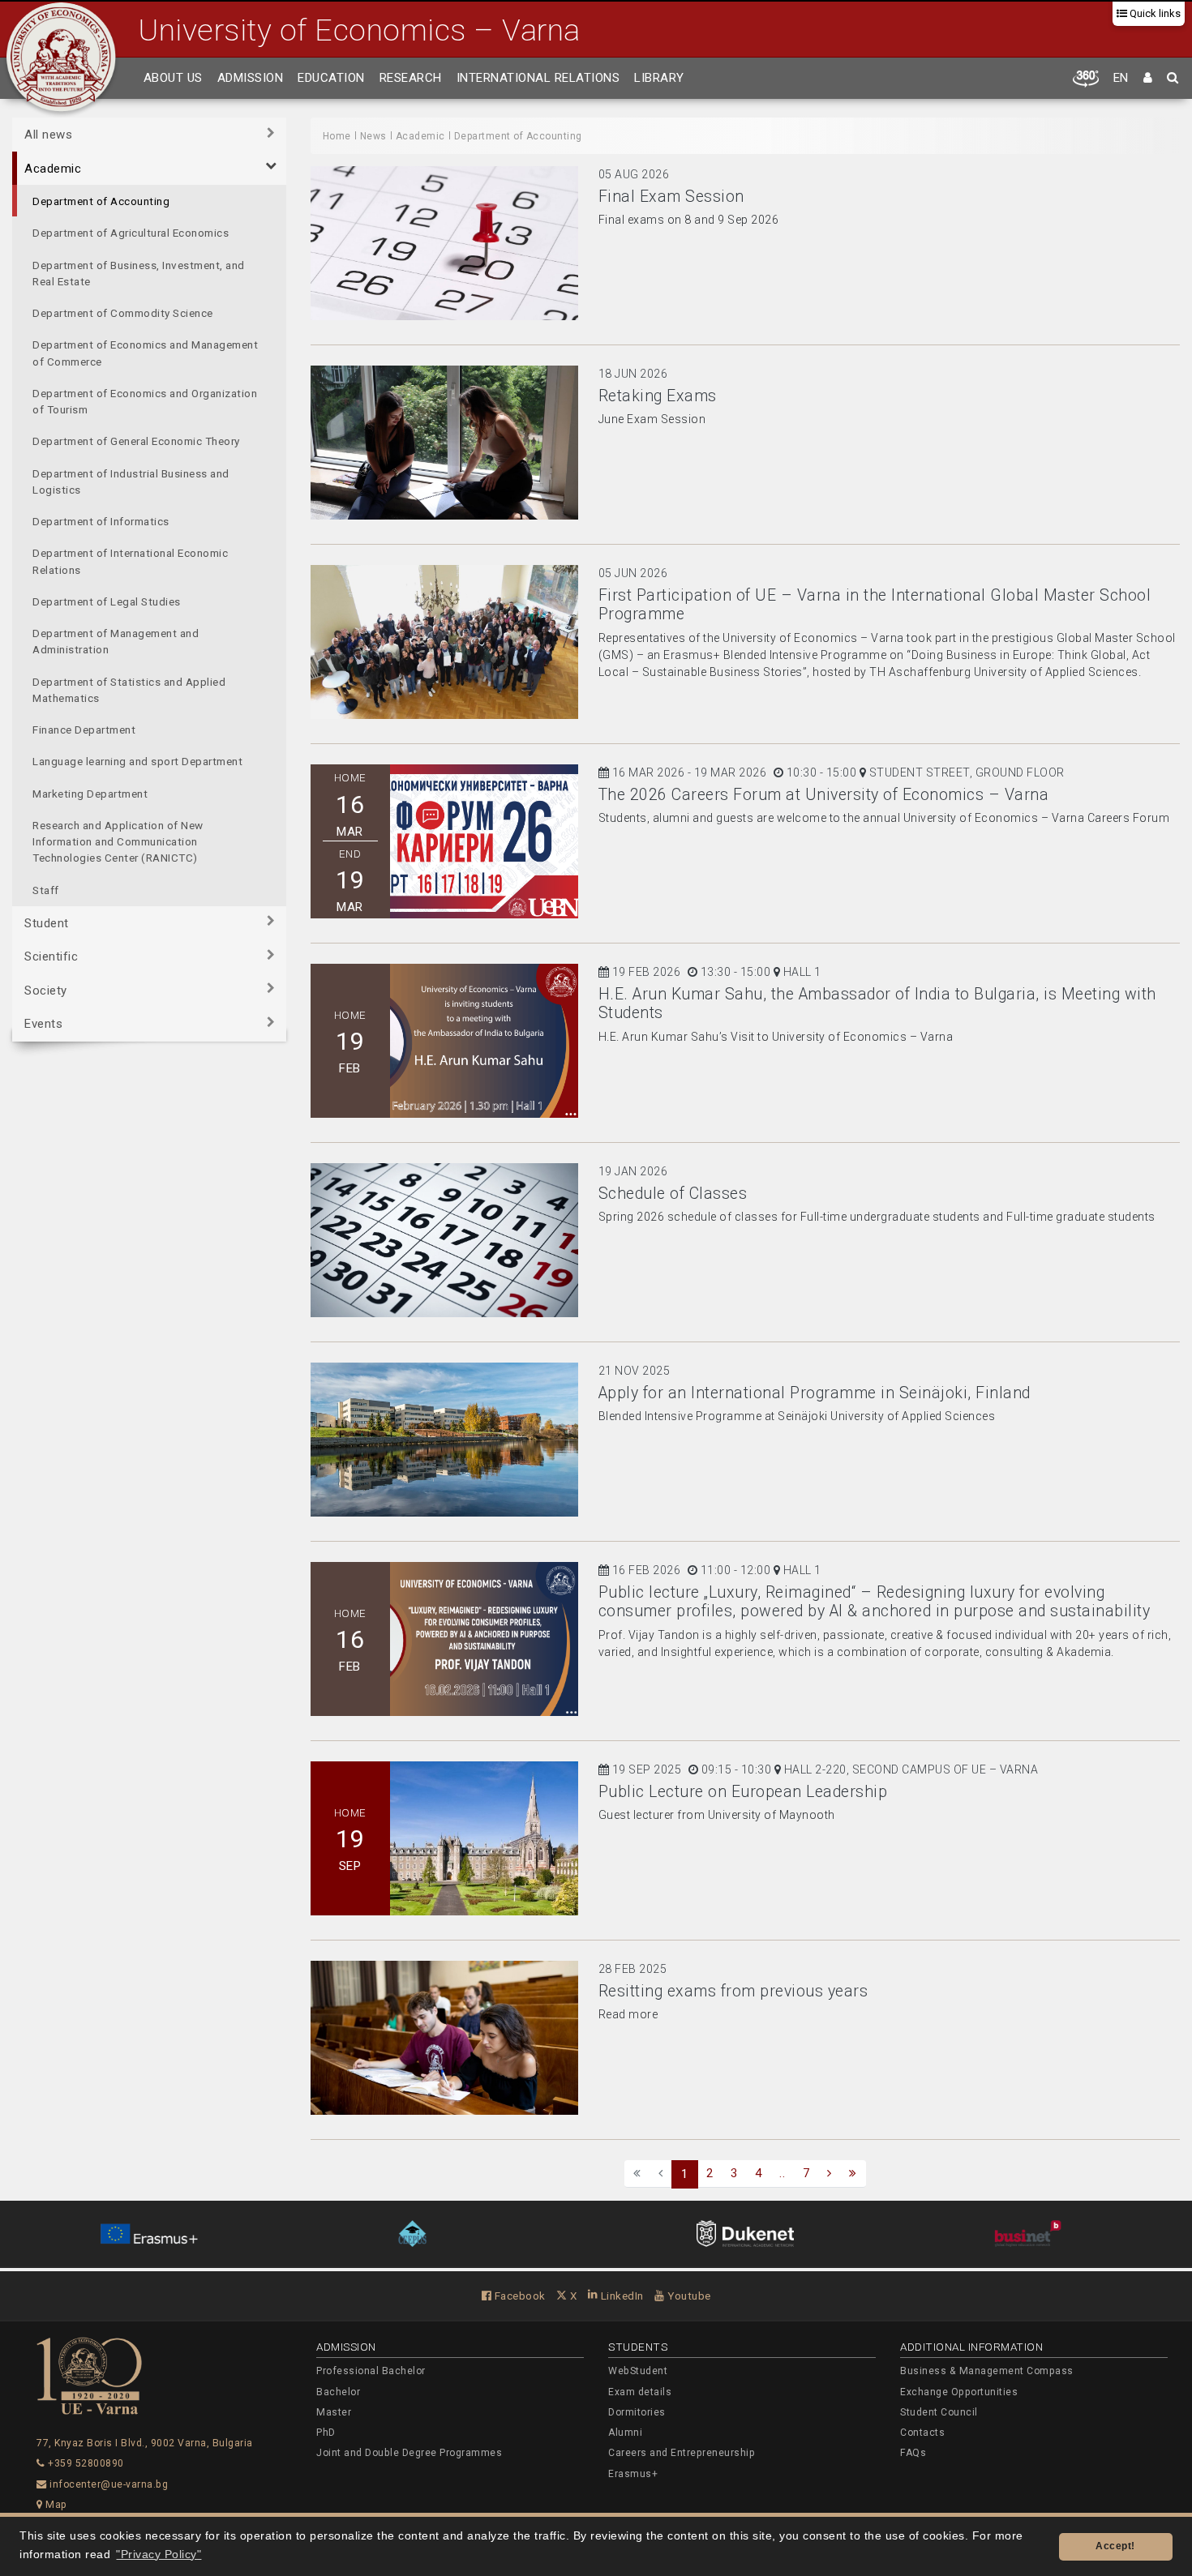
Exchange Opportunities (959, 2392)
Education (331, 78)
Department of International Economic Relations (130, 561)
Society (46, 990)
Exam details (640, 2392)
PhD (326, 2433)
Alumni (625, 2433)
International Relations (538, 78)
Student (47, 922)
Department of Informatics (101, 521)
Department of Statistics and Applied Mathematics (129, 689)
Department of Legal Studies (107, 601)
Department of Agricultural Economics (131, 233)
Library (659, 78)
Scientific (51, 956)
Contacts (922, 2433)
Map (55, 2505)
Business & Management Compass (987, 2371)
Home (337, 136)
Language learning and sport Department (137, 761)
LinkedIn (621, 2296)
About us (173, 78)
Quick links (1154, 13)
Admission (251, 78)
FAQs (913, 2453)
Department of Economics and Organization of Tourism (145, 400)
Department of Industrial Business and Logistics (131, 481)
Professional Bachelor (371, 2371)
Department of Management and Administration (116, 641)
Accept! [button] (1115, 2546)
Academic (53, 168)
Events (43, 1024)
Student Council (939, 2412)
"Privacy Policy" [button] (159, 2555)
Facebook (519, 2296)
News (373, 136)
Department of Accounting (101, 201)
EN (1121, 78)
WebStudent (638, 2371)
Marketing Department (90, 793)
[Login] (1148, 79)
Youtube (688, 2296)
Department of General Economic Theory (136, 441)
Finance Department (84, 730)
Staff (46, 889)
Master (334, 2412)
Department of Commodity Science (123, 313)
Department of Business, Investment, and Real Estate (139, 272)
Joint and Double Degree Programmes (409, 2453)
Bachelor (338, 2392)
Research (411, 78)
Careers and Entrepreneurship (682, 2453)
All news (48, 135)
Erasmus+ (633, 2474)
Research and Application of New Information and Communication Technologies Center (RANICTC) (118, 841)
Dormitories (637, 2412)
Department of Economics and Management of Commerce (145, 353)
